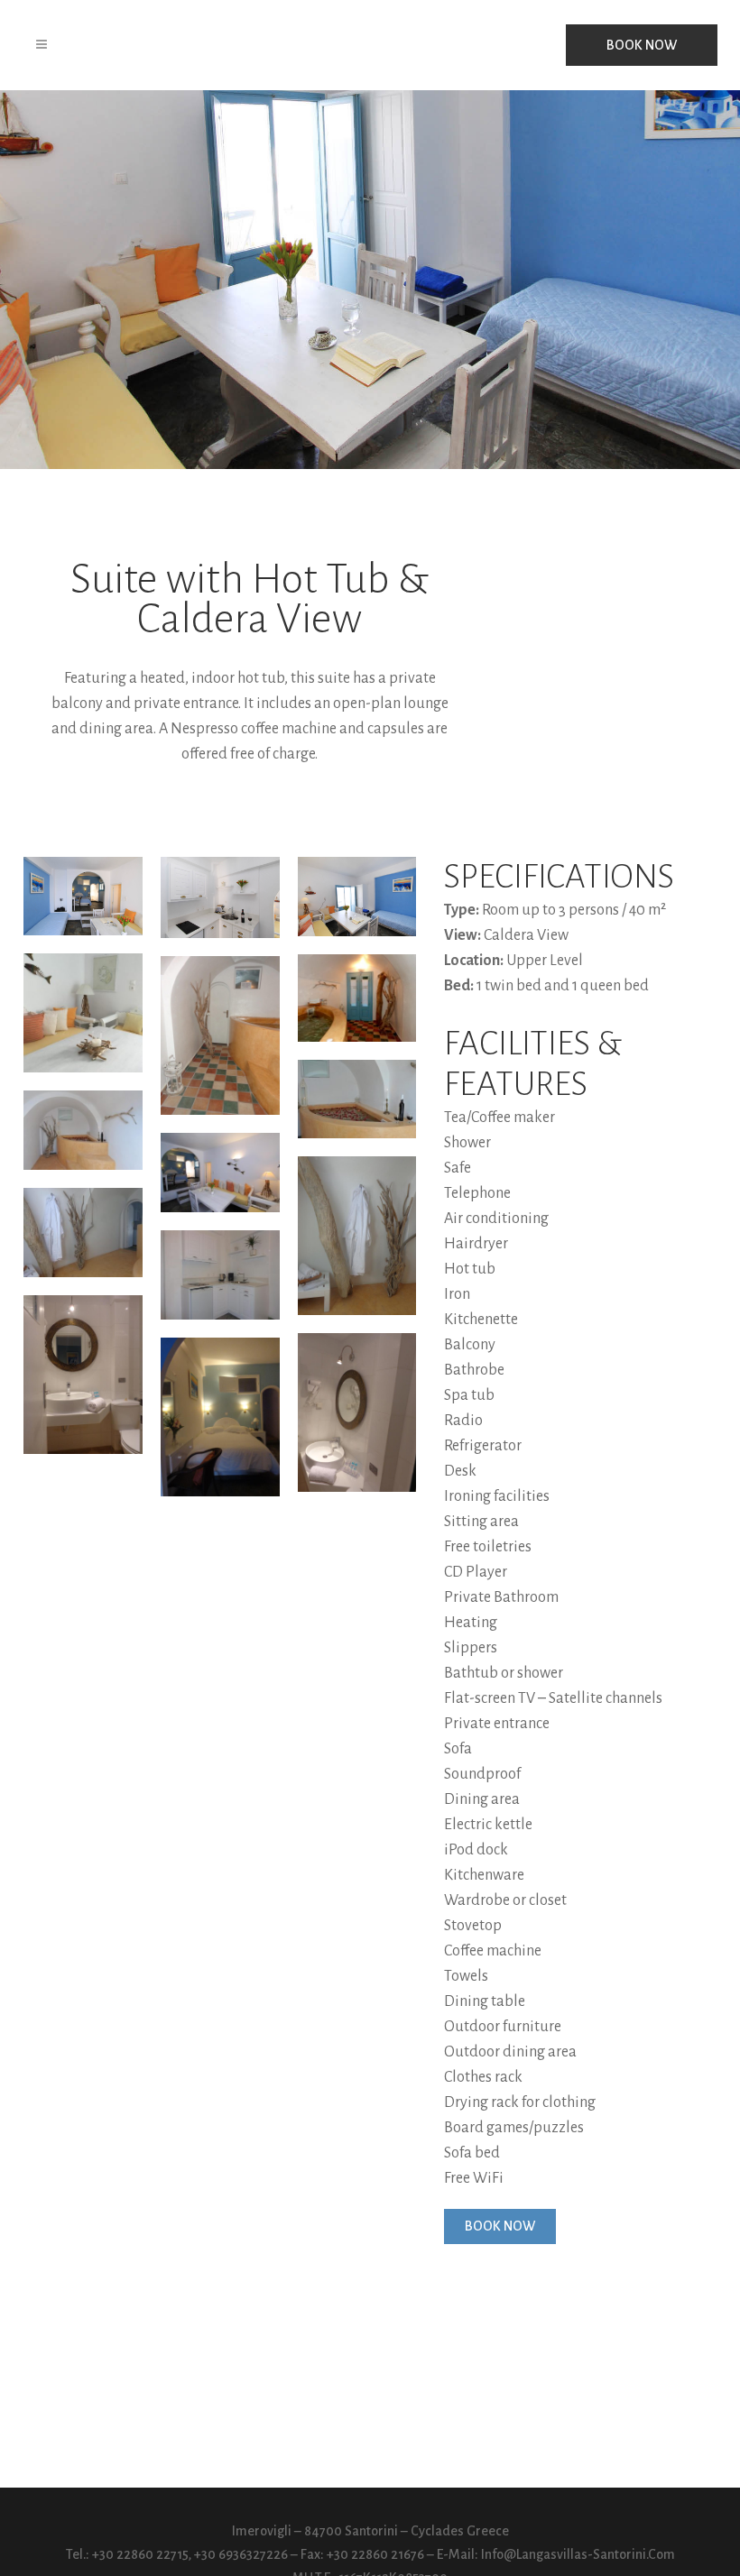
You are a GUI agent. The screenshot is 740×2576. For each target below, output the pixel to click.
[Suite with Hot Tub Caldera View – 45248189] (220, 1275)
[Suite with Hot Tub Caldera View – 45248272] (83, 1375)
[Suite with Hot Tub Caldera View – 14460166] (83, 1130)
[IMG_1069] (357, 897)
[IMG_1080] (83, 896)
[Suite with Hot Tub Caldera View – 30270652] (83, 1233)
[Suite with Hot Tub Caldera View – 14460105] (357, 1099)
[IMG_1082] (220, 1173)
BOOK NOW (642, 45)
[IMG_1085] (220, 897)
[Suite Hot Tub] (220, 1035)
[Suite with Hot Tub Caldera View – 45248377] (220, 1417)
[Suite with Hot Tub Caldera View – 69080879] (83, 1013)
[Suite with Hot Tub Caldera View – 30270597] (357, 1236)
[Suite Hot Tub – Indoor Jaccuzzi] (357, 998)
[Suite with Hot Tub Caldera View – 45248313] (357, 1412)
